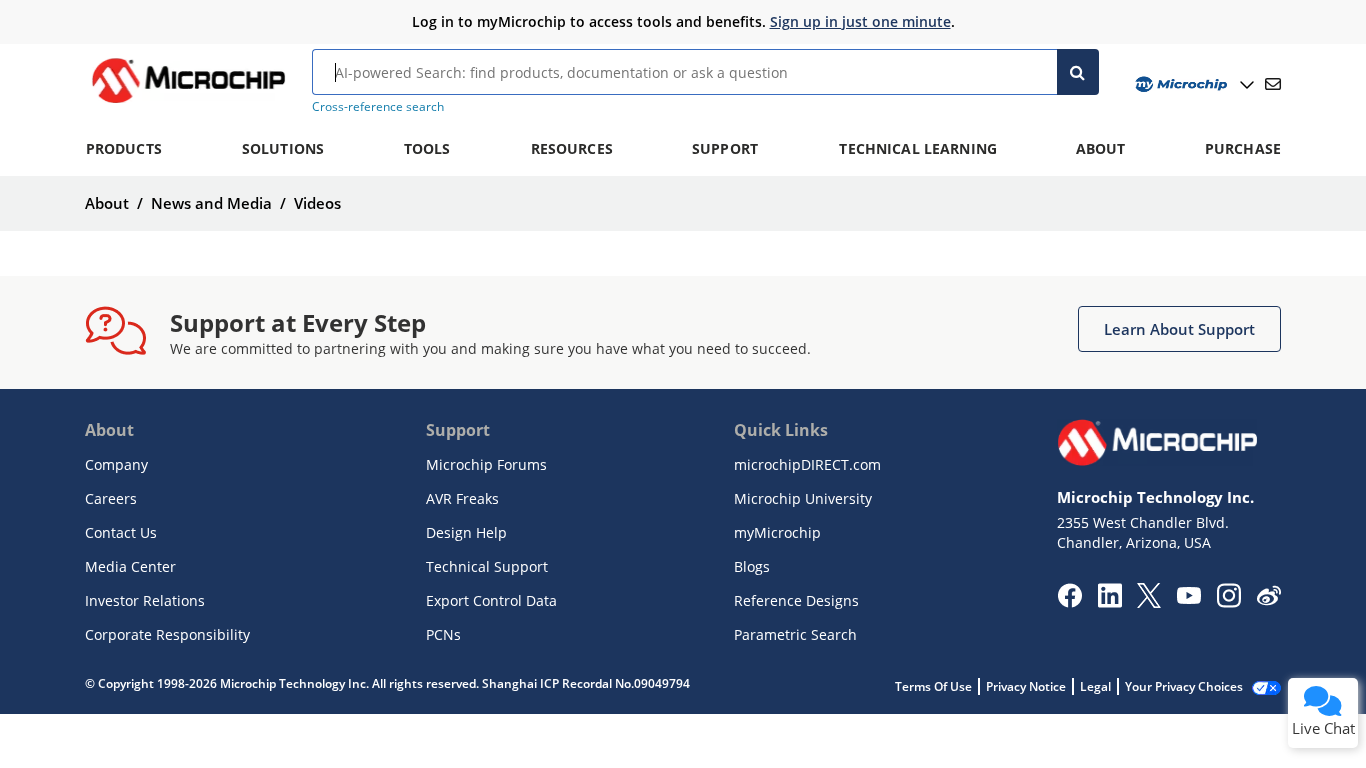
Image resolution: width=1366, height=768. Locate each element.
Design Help (466, 532)
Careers (111, 498)
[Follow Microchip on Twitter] (1149, 602)
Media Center (130, 566)
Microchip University (803, 498)
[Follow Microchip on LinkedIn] (1109, 602)
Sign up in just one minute (860, 21)
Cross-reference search (378, 106)
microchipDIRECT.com (807, 464)
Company (116, 464)
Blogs (752, 566)
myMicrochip (777, 532)
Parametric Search (795, 634)
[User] (1192, 84)
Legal (1095, 686)
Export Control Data (491, 600)
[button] (1179, 329)
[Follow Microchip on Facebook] (1069, 602)
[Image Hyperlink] (188, 103)
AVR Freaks (462, 498)
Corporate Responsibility (167, 634)
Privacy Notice (1026, 686)
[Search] (1078, 72)
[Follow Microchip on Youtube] (1188, 598)
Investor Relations (145, 600)
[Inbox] (1273, 84)
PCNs (443, 634)
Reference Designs (796, 600)
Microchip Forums (486, 464)
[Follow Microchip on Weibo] (1268, 600)
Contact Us (121, 532)
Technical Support (487, 566)
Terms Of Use (933, 686)
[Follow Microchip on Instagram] (1228, 602)
